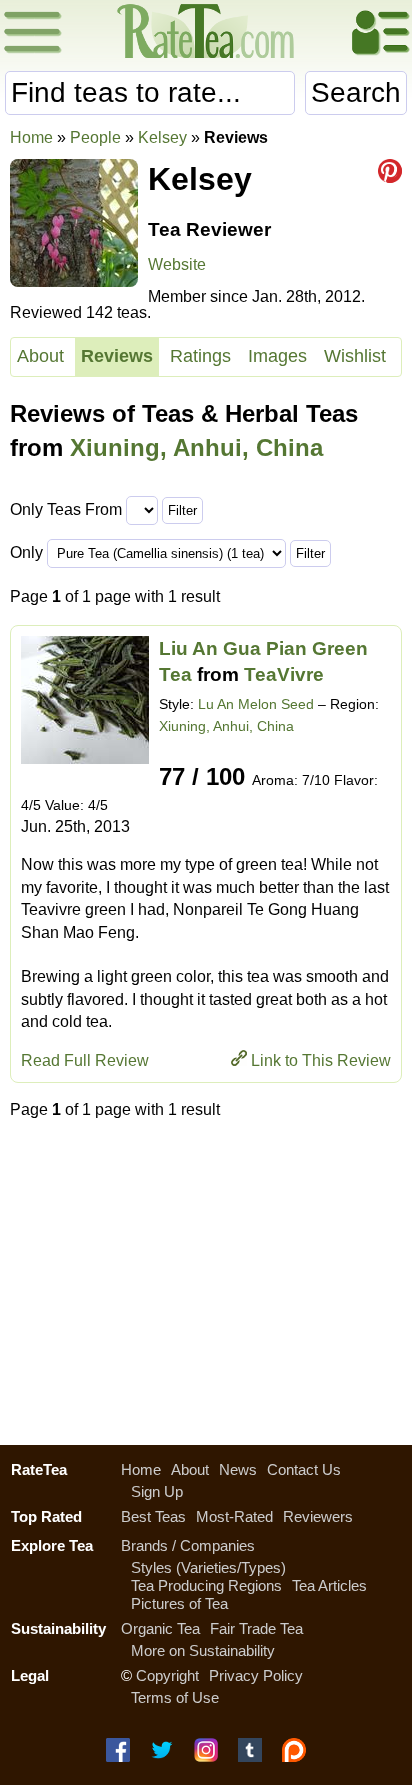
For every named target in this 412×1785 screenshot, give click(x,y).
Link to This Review (321, 1060)
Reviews (117, 356)
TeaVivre (284, 674)
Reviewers (318, 1516)
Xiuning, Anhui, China (196, 447)
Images (277, 356)
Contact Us (304, 1469)
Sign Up (157, 1491)
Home (31, 137)
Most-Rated (234, 1516)
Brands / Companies (188, 1545)
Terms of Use (175, 1697)
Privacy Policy (256, 1675)
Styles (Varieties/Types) (208, 1567)
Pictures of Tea (179, 1603)
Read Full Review (85, 1060)
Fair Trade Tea (256, 1628)
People (95, 137)
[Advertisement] (206, 1277)
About (40, 356)
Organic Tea (160, 1628)
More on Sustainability (203, 1650)
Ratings (200, 356)
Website (177, 264)
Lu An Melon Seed (256, 704)
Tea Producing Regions (206, 1585)
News (238, 1469)
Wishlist (355, 356)
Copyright (167, 1675)
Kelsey (162, 137)
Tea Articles (329, 1585)
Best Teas (153, 1516)
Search (356, 92)
